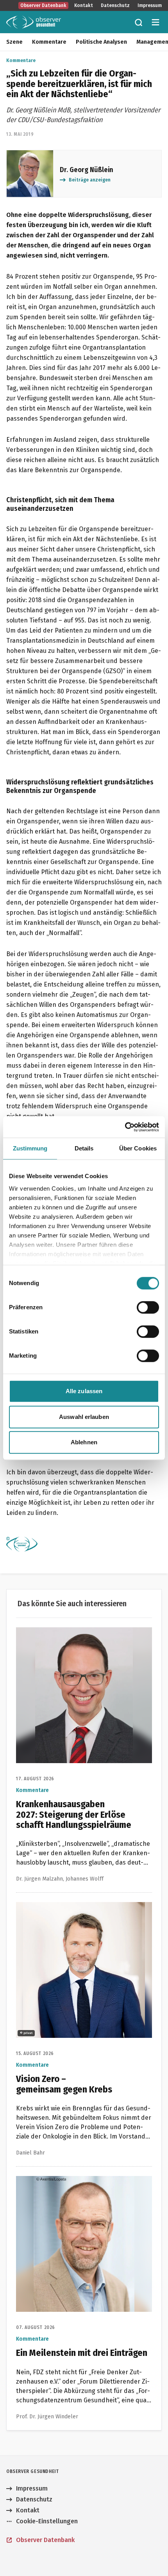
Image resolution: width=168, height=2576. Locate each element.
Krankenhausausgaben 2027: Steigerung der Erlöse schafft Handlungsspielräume (80, 1636)
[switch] (148, 1307)
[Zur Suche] (138, 22)
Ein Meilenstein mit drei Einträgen (65, 2180)
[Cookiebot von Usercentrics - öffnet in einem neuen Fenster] (125, 1127)
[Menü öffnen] (155, 22)
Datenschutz (115, 5)
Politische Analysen (101, 42)
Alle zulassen (84, 1391)
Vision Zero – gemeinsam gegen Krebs (71, 1907)
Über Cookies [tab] (138, 1148)
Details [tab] (84, 1148)
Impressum (150, 5)
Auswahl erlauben (84, 1417)
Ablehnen (84, 1442)
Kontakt (84, 5)
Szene (14, 42)
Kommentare (49, 42)
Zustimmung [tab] (30, 1148)
